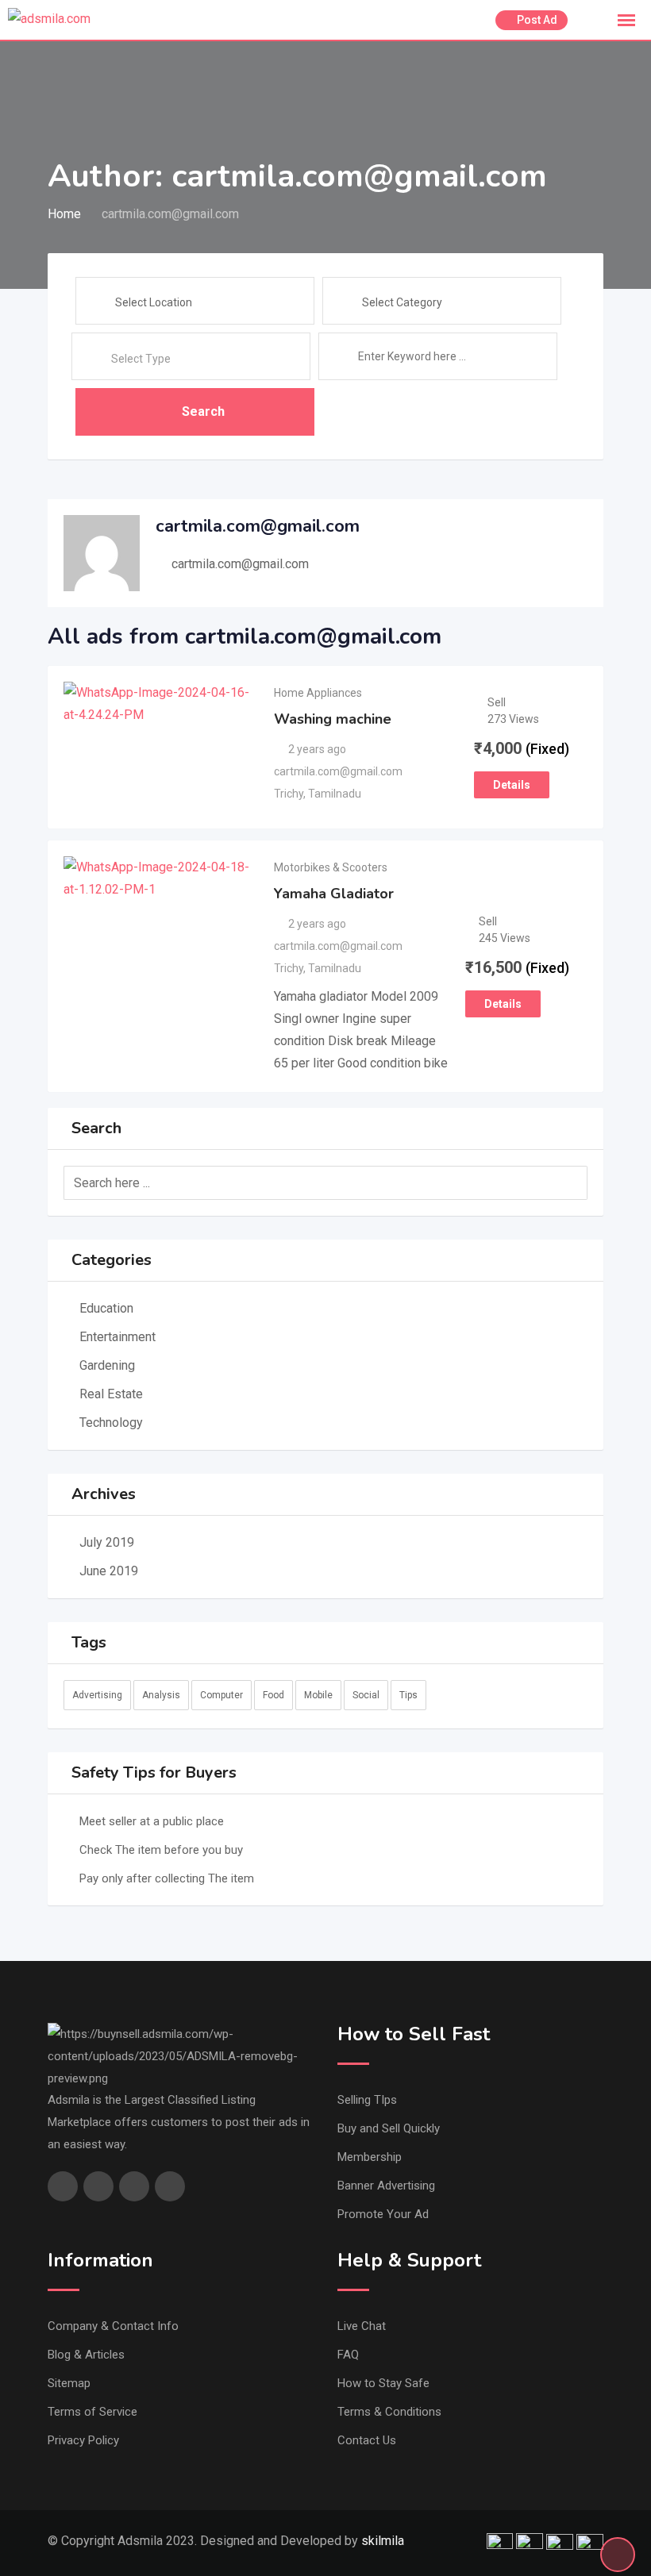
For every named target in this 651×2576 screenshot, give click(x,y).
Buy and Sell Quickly (389, 2128)
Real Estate (111, 1394)
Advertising (97, 1695)
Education (106, 1308)
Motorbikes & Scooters (331, 867)
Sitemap (69, 2383)
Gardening (107, 1365)
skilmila (383, 2541)
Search (203, 411)
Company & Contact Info (113, 2326)
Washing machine (333, 719)
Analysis (161, 1695)
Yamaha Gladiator (334, 894)
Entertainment (117, 1337)
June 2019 (109, 1571)
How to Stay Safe (383, 2383)
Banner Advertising (386, 2186)
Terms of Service (92, 2412)
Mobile (318, 1695)
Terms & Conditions (389, 2412)
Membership (370, 2157)
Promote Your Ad (383, 2214)
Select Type (141, 359)
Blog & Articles (86, 2355)
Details (512, 785)
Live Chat (362, 2326)
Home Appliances (318, 693)
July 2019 (107, 1542)
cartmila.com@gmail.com (240, 564)
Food (273, 1695)
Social (366, 1695)
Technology (111, 1423)
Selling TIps (367, 2100)
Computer (221, 1695)
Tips (408, 1695)
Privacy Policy (83, 2440)
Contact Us (367, 2440)
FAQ (348, 2355)
